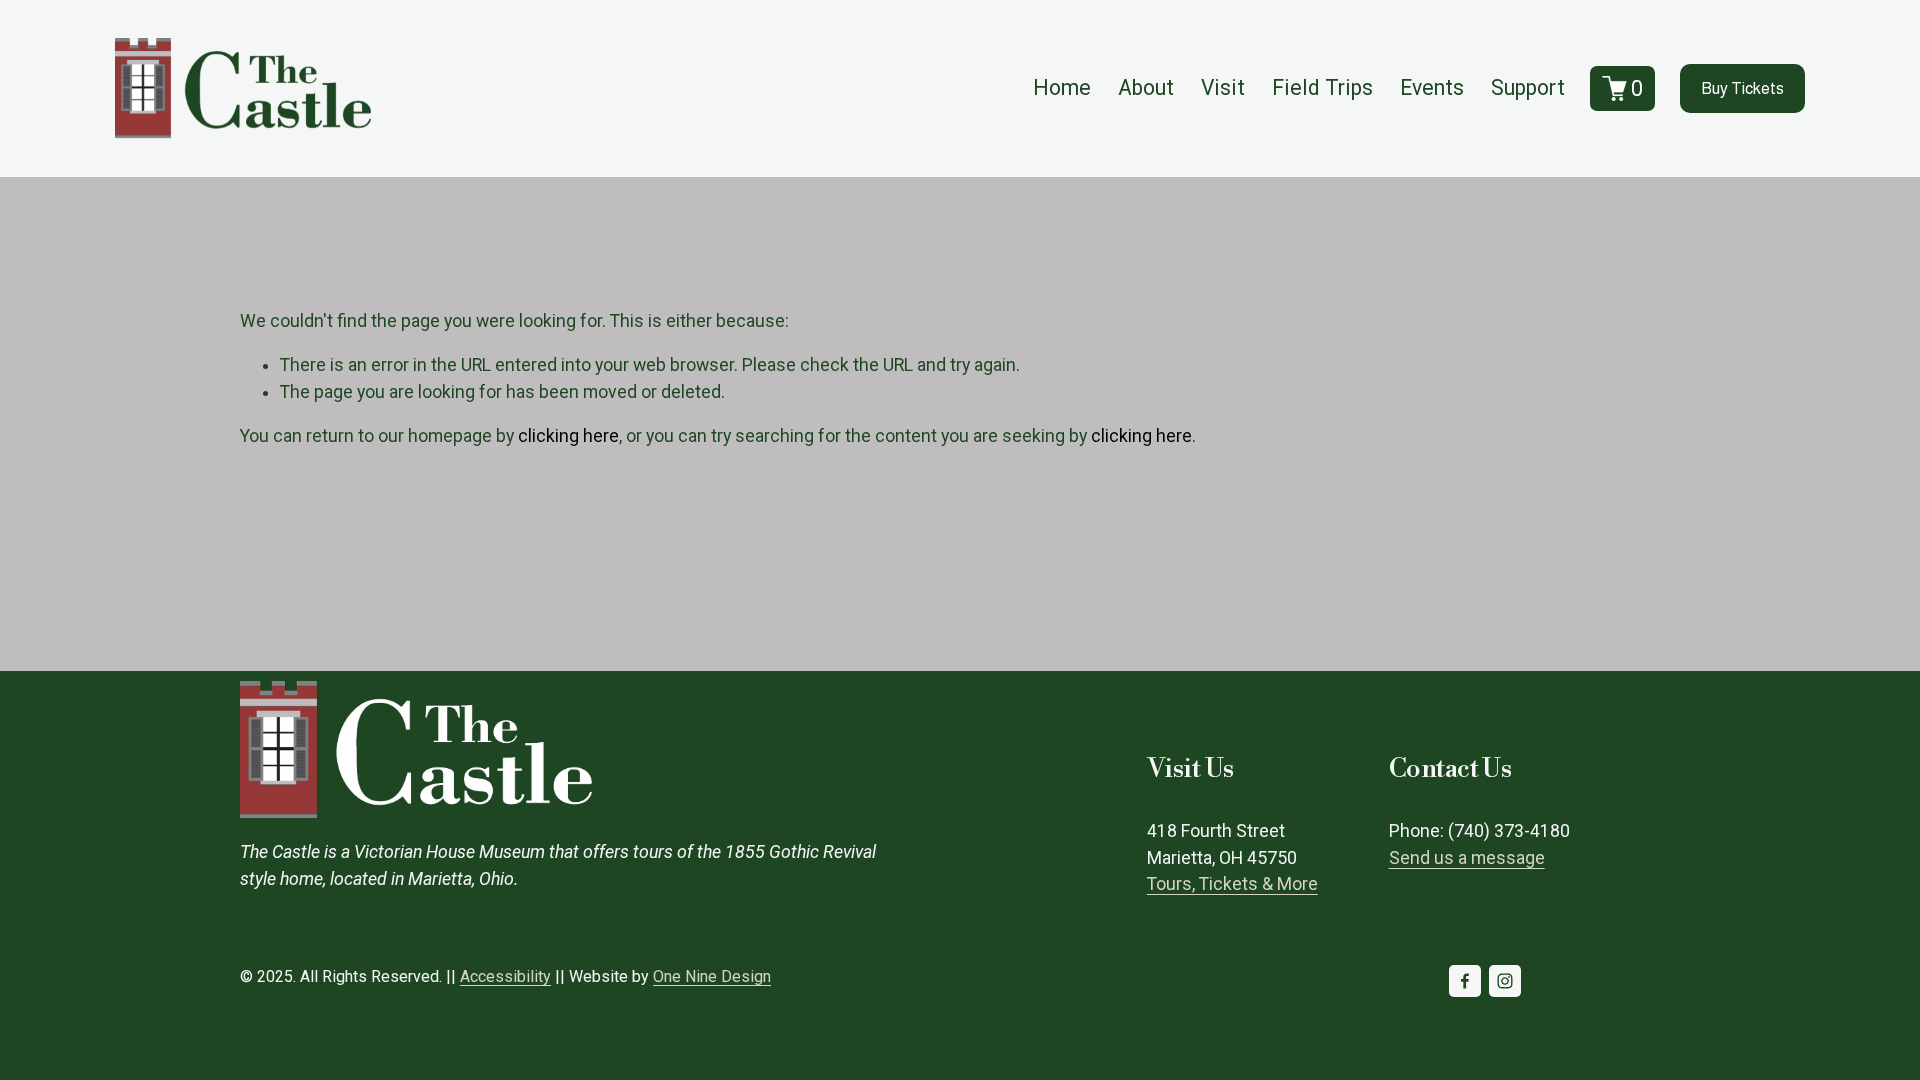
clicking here (568, 436)
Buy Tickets (1742, 88)
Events (1432, 87)
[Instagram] (1505, 981)
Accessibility (505, 976)
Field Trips (1322, 87)
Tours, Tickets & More (1232, 884)
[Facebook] (1465, 981)
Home (1062, 87)
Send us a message (1467, 858)
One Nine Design (712, 976)
